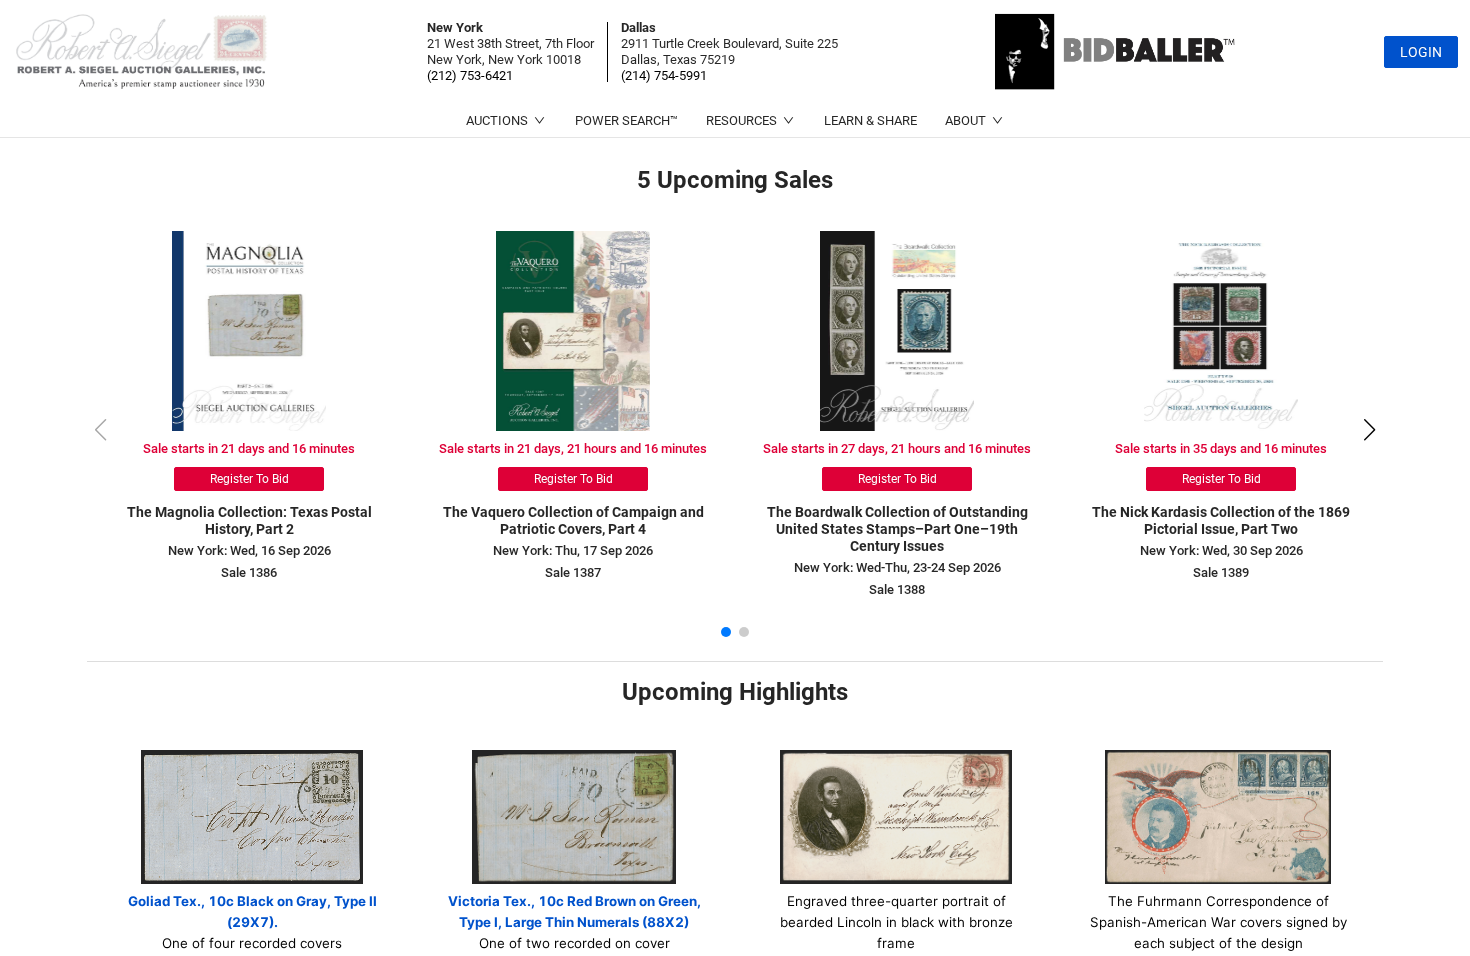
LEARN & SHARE (870, 120)
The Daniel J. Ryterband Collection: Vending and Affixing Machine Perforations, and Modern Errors (1221, 529)
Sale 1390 (1221, 589)
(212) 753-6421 (470, 75)
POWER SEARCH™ (626, 120)
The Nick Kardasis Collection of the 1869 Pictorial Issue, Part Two (897, 520)
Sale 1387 (249, 572)
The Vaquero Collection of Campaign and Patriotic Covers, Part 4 (249, 520)
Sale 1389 (897, 572)
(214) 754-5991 (664, 75)
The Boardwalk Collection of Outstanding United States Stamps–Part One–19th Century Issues (573, 529)
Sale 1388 (573, 589)
